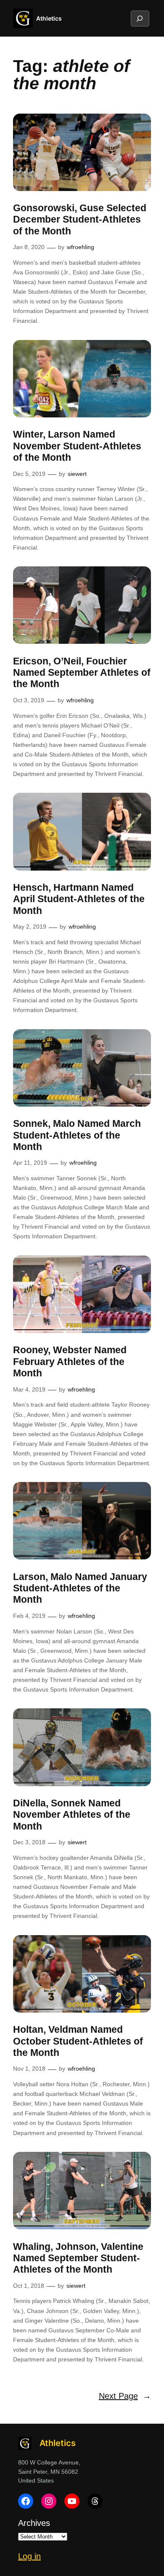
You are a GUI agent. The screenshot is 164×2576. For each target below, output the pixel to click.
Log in (29, 2556)
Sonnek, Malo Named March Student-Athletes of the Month (77, 1135)
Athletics (49, 18)
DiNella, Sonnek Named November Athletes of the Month (72, 1815)
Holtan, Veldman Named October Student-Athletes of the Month (78, 2041)
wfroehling (81, 247)
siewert (77, 474)
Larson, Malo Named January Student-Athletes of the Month (80, 1588)
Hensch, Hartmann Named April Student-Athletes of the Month (79, 899)
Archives (34, 2523)
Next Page (125, 2396)
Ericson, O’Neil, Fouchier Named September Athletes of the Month (82, 673)
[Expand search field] (140, 19)
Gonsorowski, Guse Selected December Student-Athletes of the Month (80, 219)
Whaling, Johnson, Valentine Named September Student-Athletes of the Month (78, 2258)
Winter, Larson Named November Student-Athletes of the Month (77, 446)
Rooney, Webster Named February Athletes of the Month (70, 1361)
